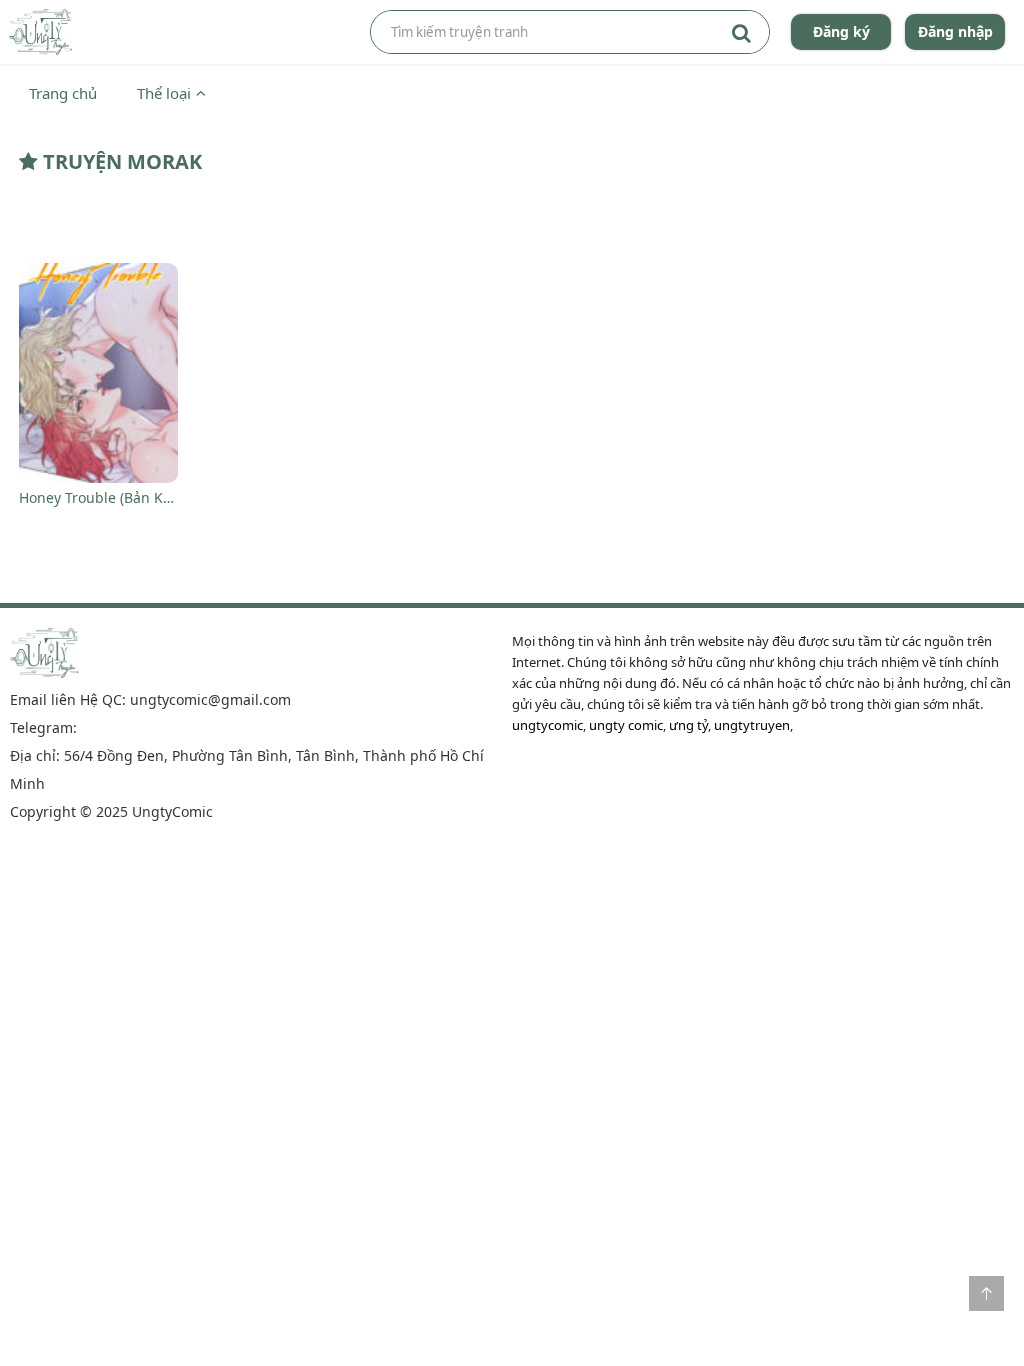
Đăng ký (841, 31)
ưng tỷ (688, 725)
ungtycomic (547, 725)
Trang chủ (63, 93)
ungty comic (626, 725)
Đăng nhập (955, 31)
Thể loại (164, 93)
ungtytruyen (752, 725)
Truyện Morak (120, 161)
